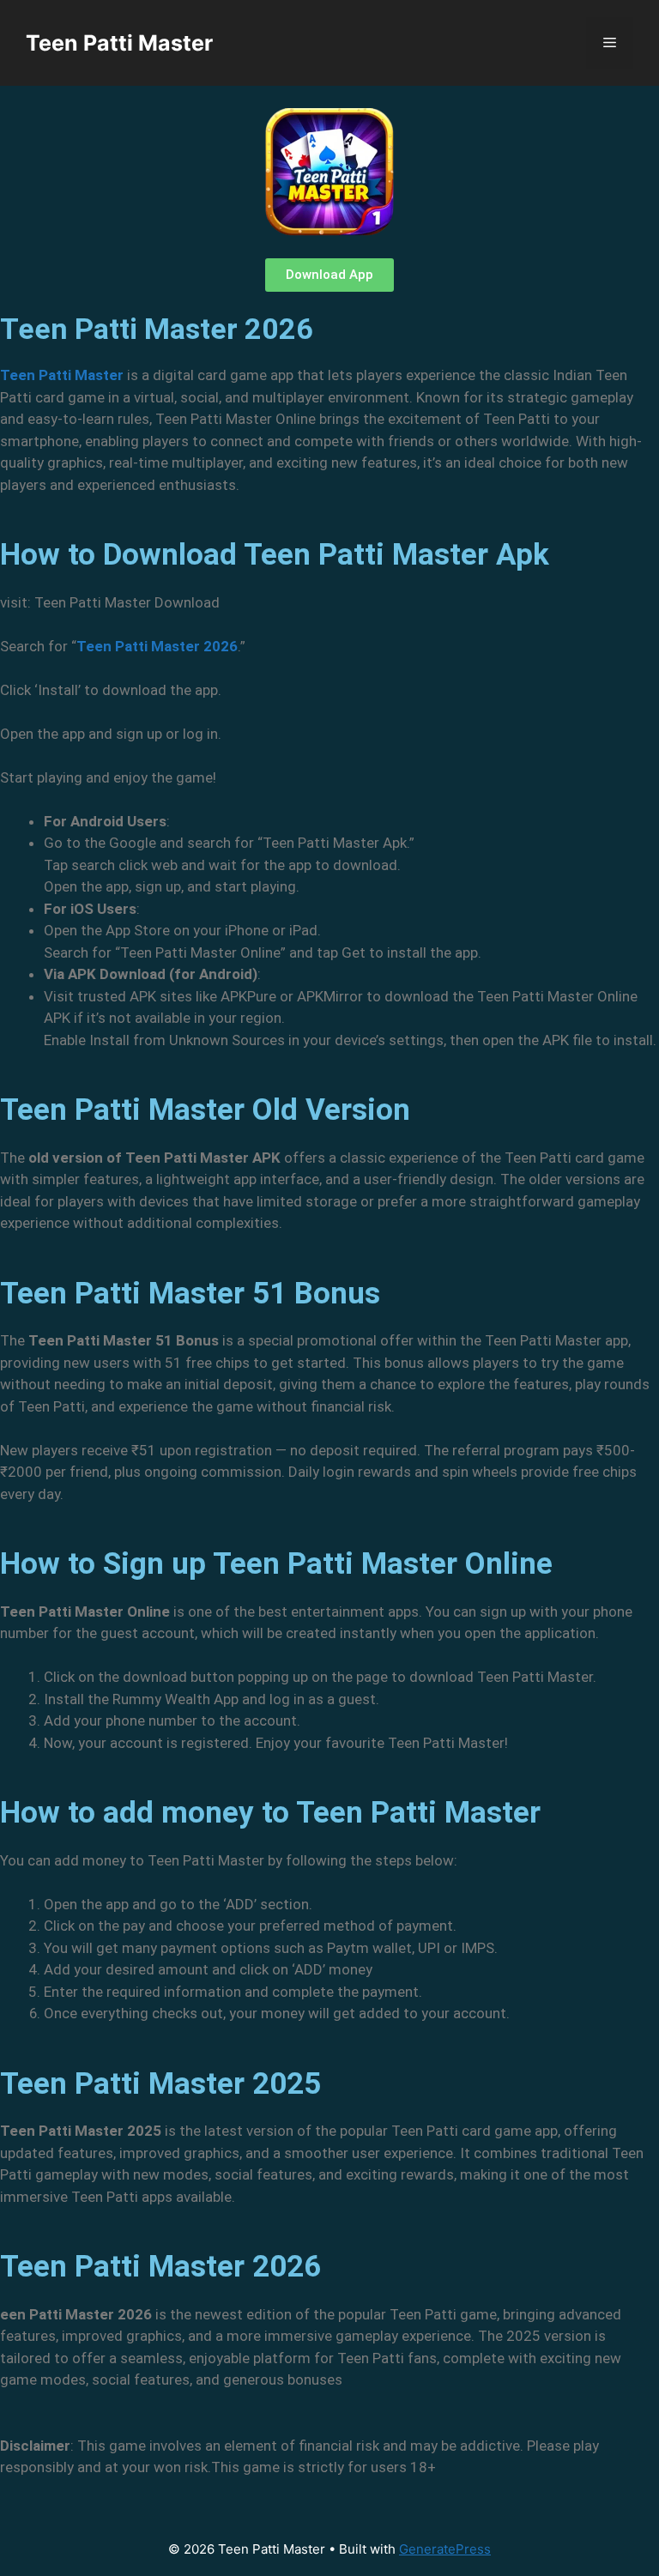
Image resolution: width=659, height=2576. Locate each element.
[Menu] (610, 43)
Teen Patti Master (119, 43)
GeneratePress (445, 2549)
